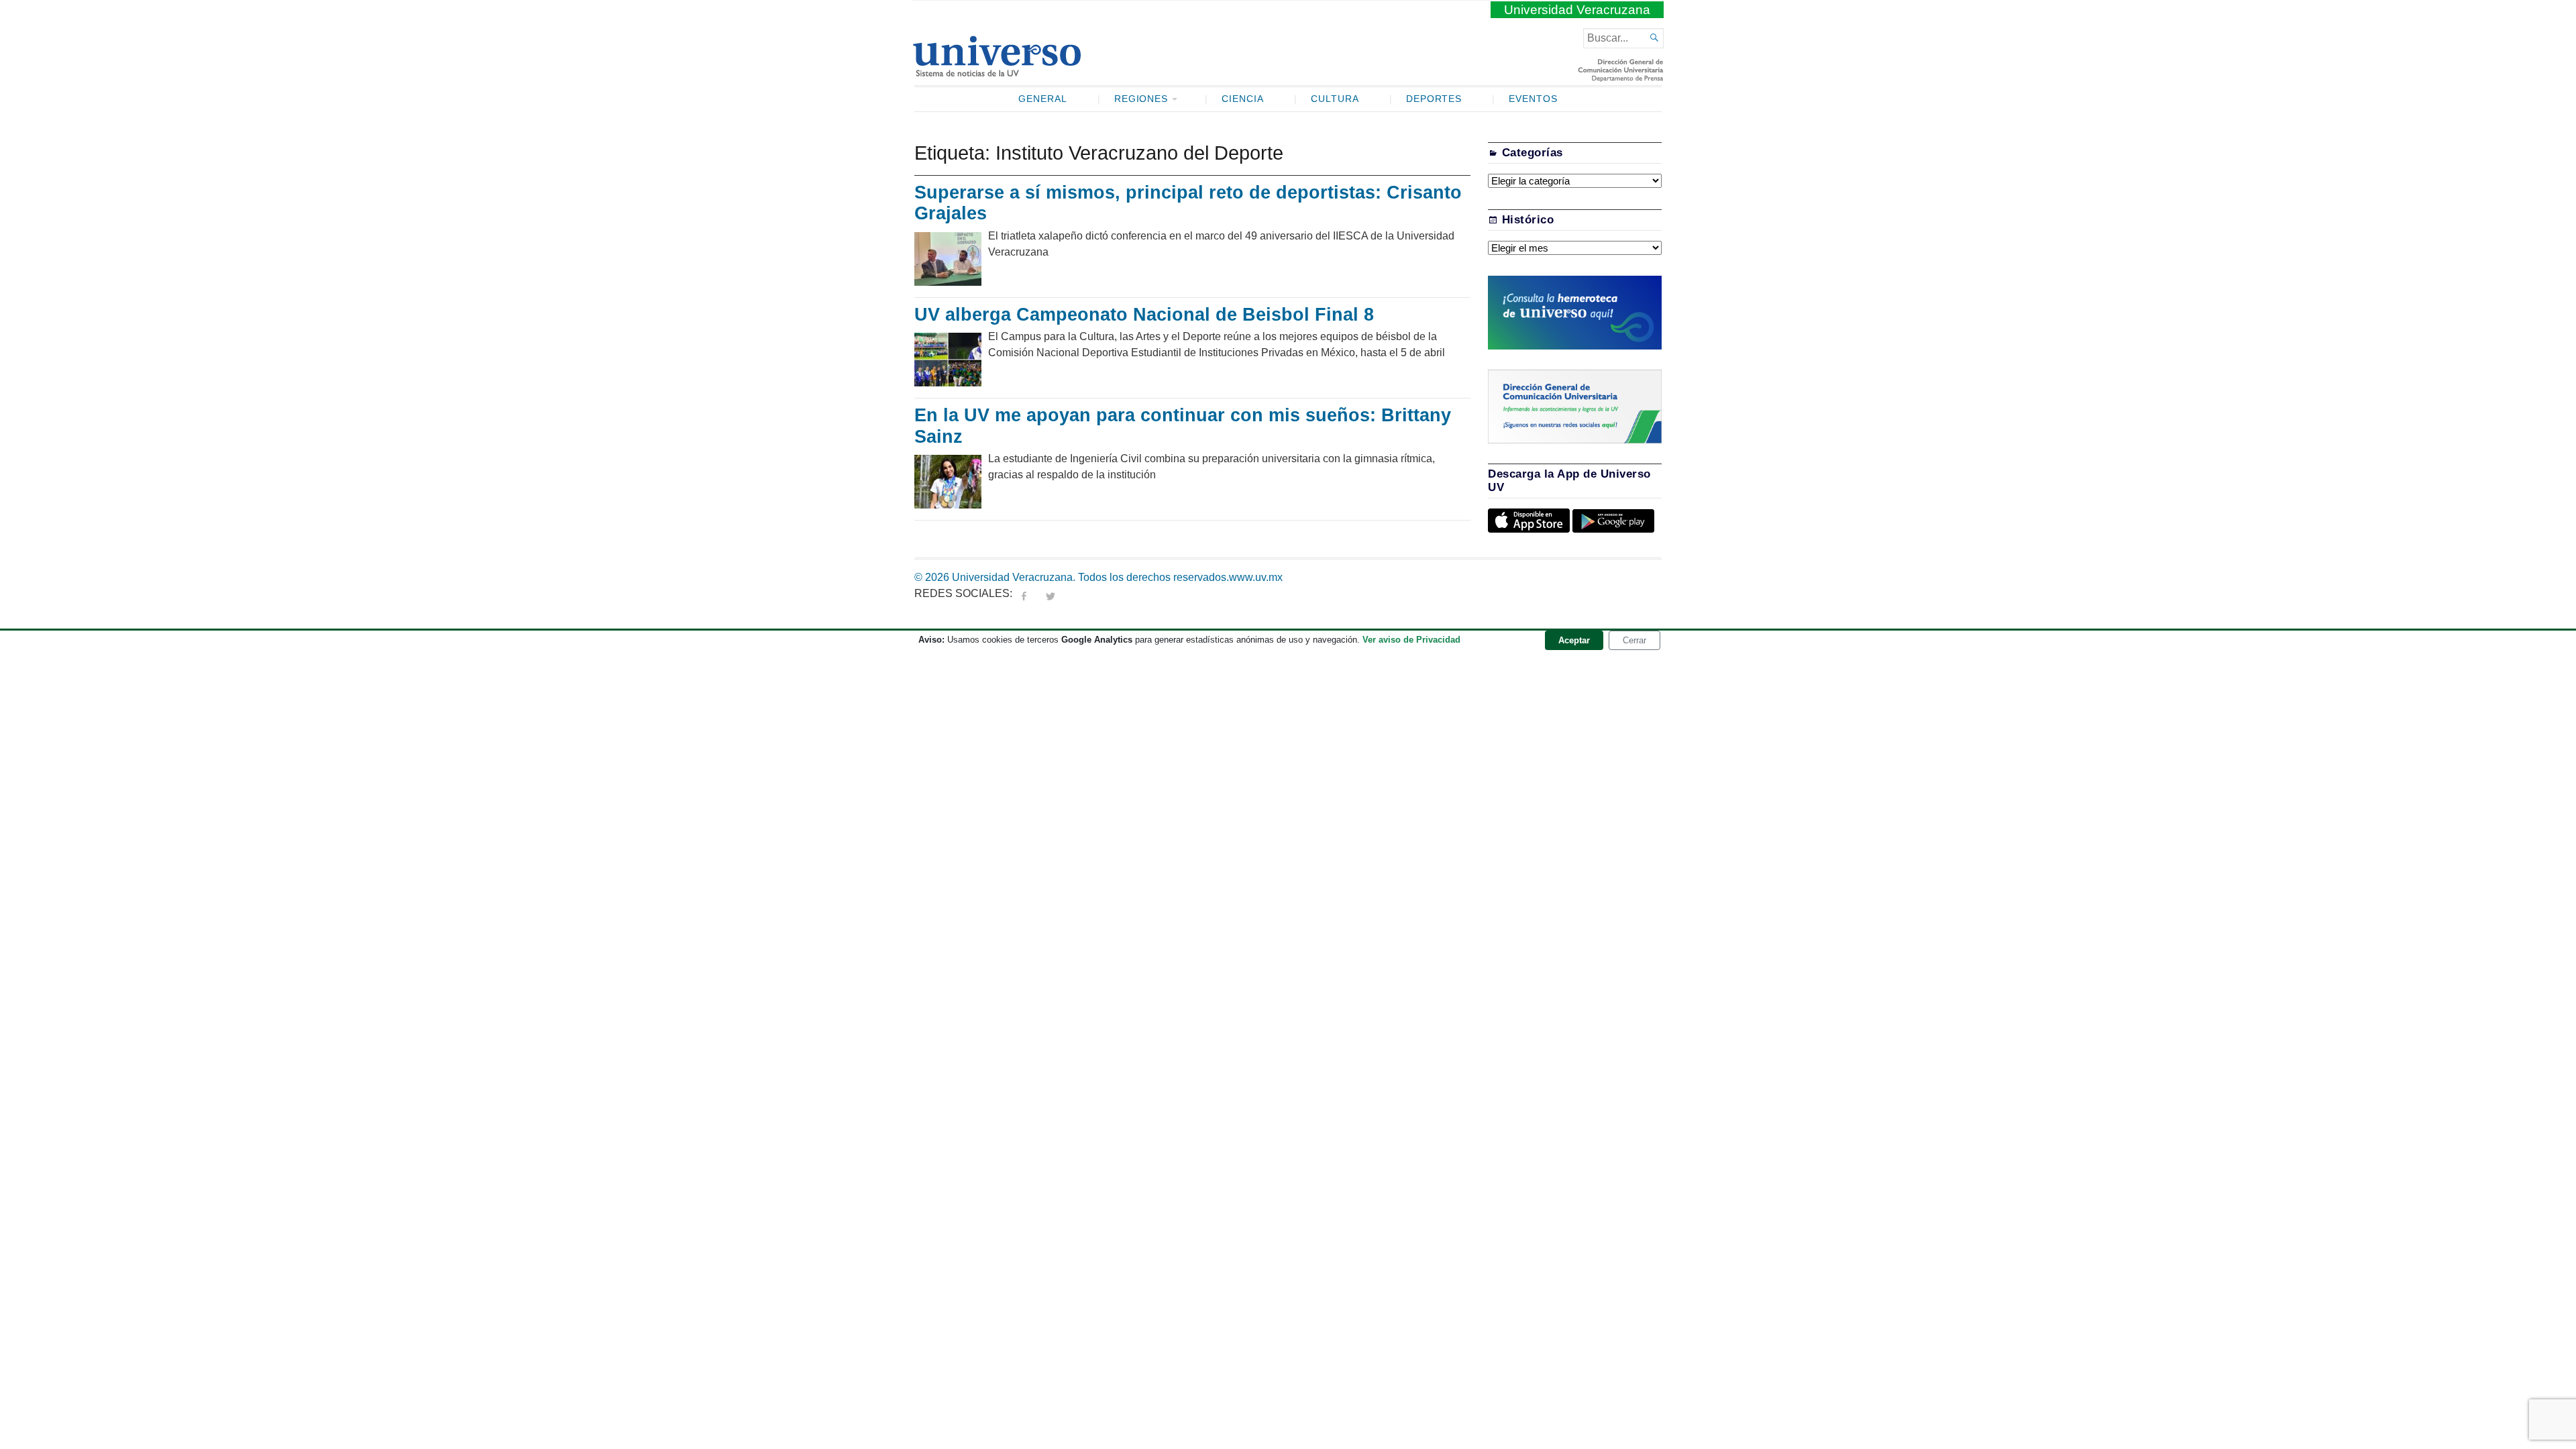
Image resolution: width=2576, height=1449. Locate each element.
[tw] (1051, 593)
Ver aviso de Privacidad (1411, 640)
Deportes (1434, 99)
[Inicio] (997, 71)
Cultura (1335, 99)
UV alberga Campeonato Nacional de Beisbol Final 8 (1144, 315)
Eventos (1533, 99)
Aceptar (1574, 640)
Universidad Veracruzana (1577, 10)
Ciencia (1243, 99)
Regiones (1141, 99)
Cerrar (1634, 640)
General (1043, 99)
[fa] (1024, 593)
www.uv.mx (1256, 577)
